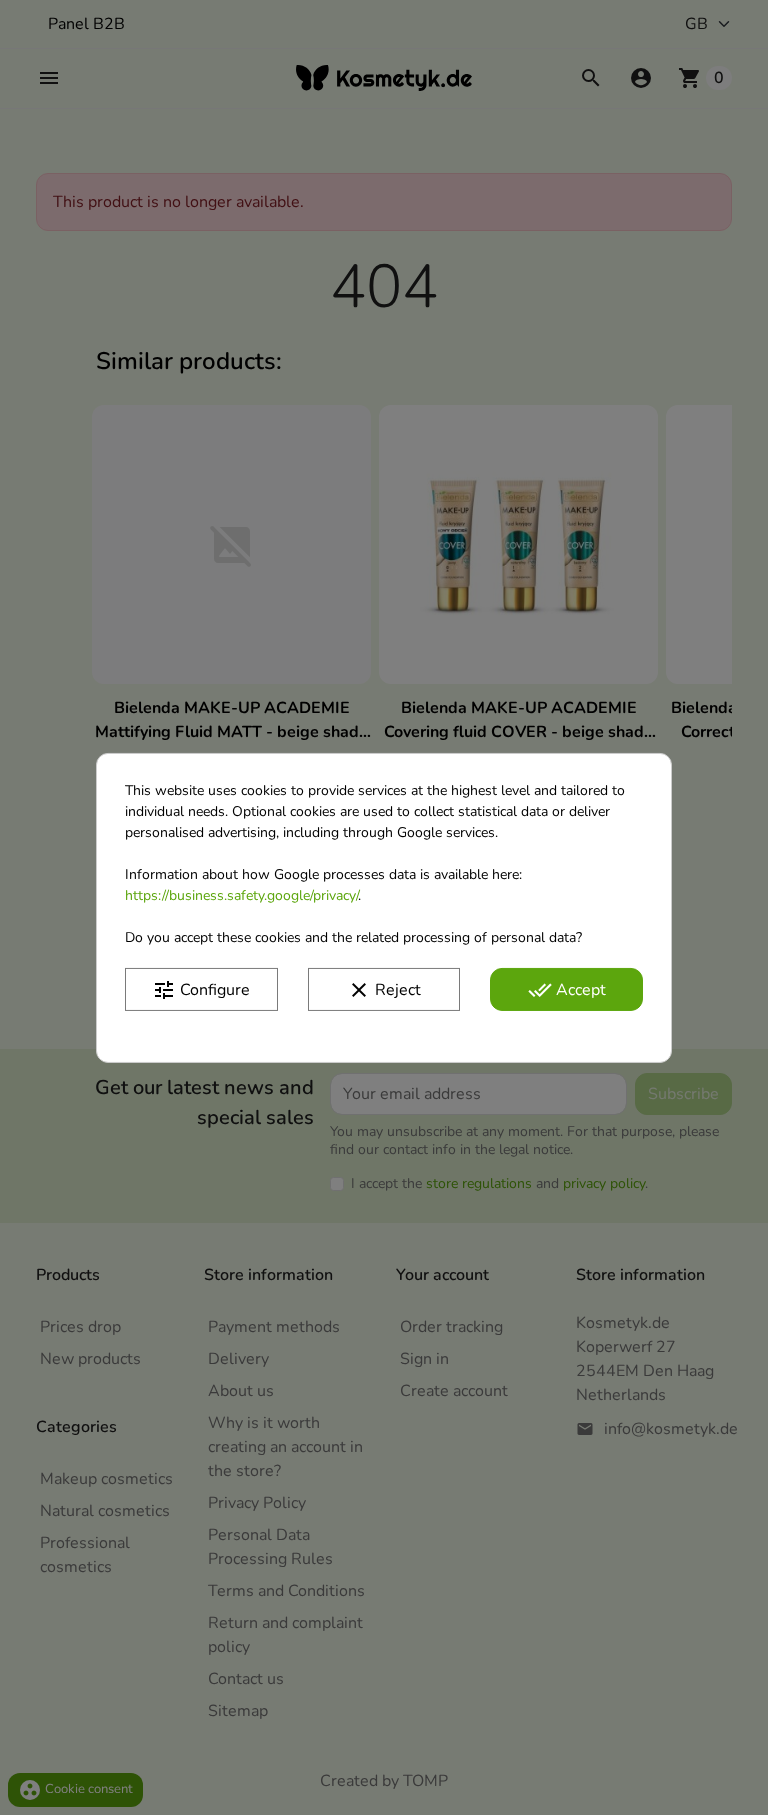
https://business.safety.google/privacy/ (241, 894)
